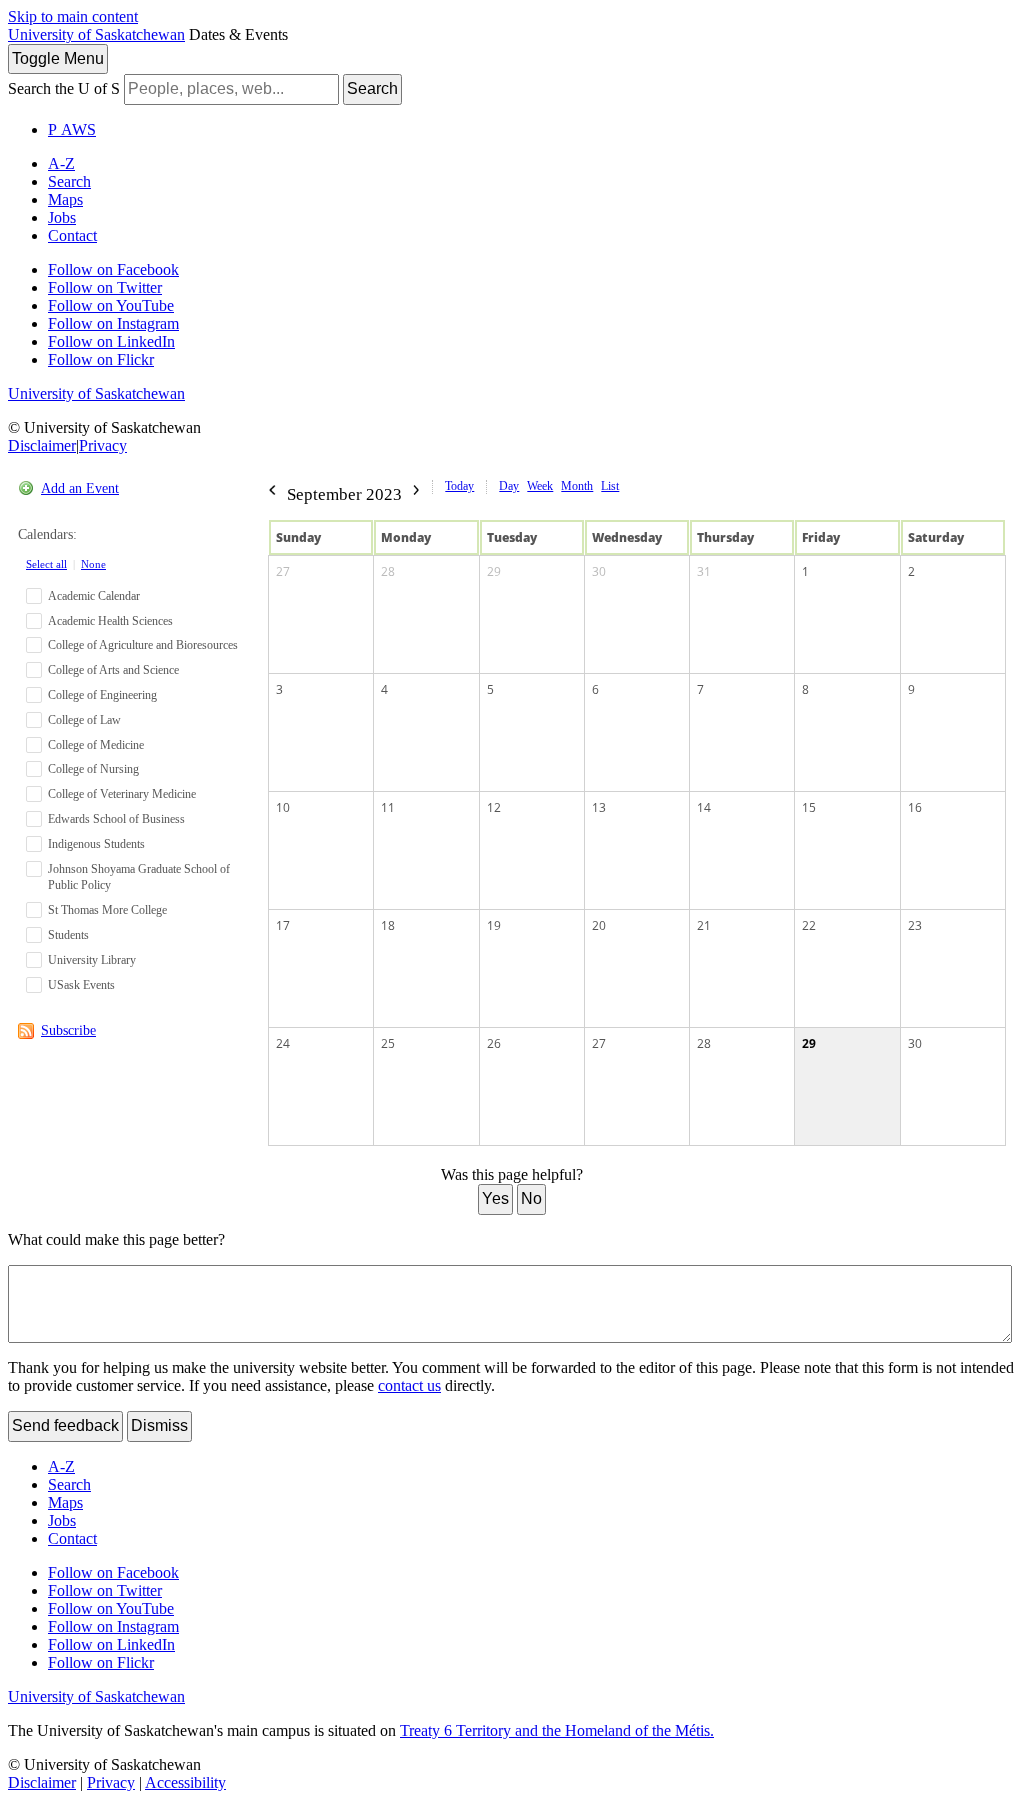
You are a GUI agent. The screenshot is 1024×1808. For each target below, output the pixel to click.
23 (915, 925)
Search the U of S (64, 88)
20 (599, 925)
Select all (46, 564)
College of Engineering (102, 695)
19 (494, 925)
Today (459, 486)
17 (283, 925)
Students (68, 935)
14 (704, 807)
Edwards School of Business (116, 819)
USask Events (81, 985)
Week (540, 486)
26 (494, 1043)
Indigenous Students (96, 844)
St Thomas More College (107, 910)
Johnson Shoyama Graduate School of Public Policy (139, 877)
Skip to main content (73, 16)
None (93, 564)
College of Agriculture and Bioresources (143, 645)
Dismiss (159, 1425)
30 (599, 571)
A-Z (61, 163)
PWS (72, 129)
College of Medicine (96, 745)
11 (388, 807)
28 (388, 571)
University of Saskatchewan (96, 34)
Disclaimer (42, 445)
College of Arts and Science (113, 670)
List (610, 486)
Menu (58, 58)
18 (388, 925)
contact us (409, 1385)
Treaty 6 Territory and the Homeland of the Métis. (557, 1730)
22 (809, 925)
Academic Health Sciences (110, 621)
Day (509, 486)
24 (283, 1043)
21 (704, 925)
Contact (72, 235)
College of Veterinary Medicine (122, 794)
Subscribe (68, 1030)
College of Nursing (93, 769)
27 (283, 571)
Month (577, 486)
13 (599, 807)
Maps (65, 199)
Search (372, 88)
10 (283, 807)
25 (388, 1043)
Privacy (103, 445)
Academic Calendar (94, 596)
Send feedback (65, 1425)
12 (494, 807)
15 (809, 807)
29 (494, 571)
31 (704, 571)
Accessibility (185, 1782)
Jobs (62, 217)
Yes (495, 1198)
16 (915, 807)
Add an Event (80, 488)
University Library (92, 960)
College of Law (84, 720)
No (531, 1198)
